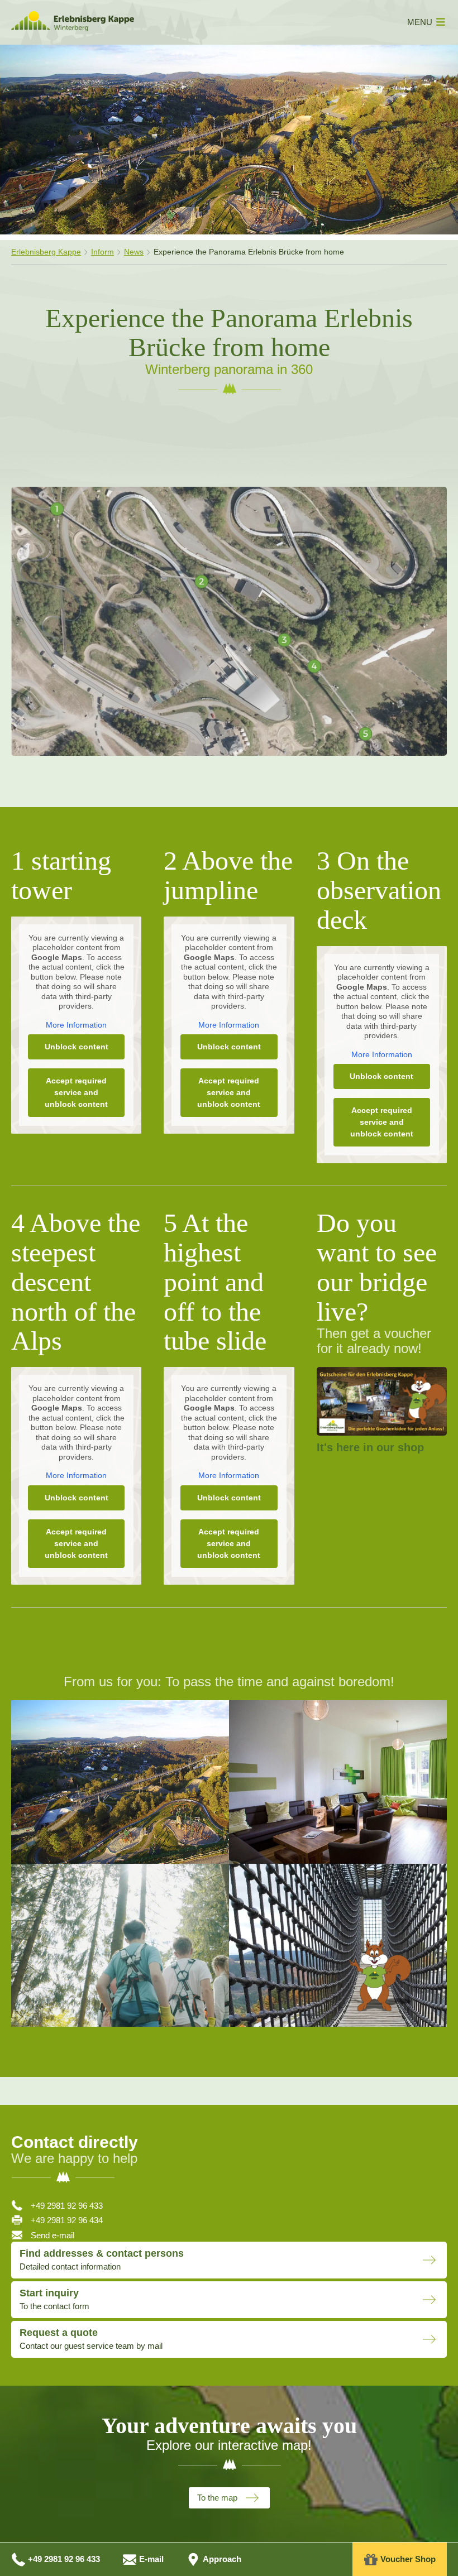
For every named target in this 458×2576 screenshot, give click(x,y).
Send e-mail (53, 2235)
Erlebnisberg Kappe (46, 252)
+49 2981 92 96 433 (67, 2206)
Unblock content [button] (77, 1047)
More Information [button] (76, 1025)
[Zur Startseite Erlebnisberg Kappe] (73, 28)
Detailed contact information (102, 2260)
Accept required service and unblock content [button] (76, 1092)
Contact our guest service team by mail (91, 2339)
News (134, 252)
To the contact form (54, 2299)
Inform (102, 252)
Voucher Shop (408, 2559)
